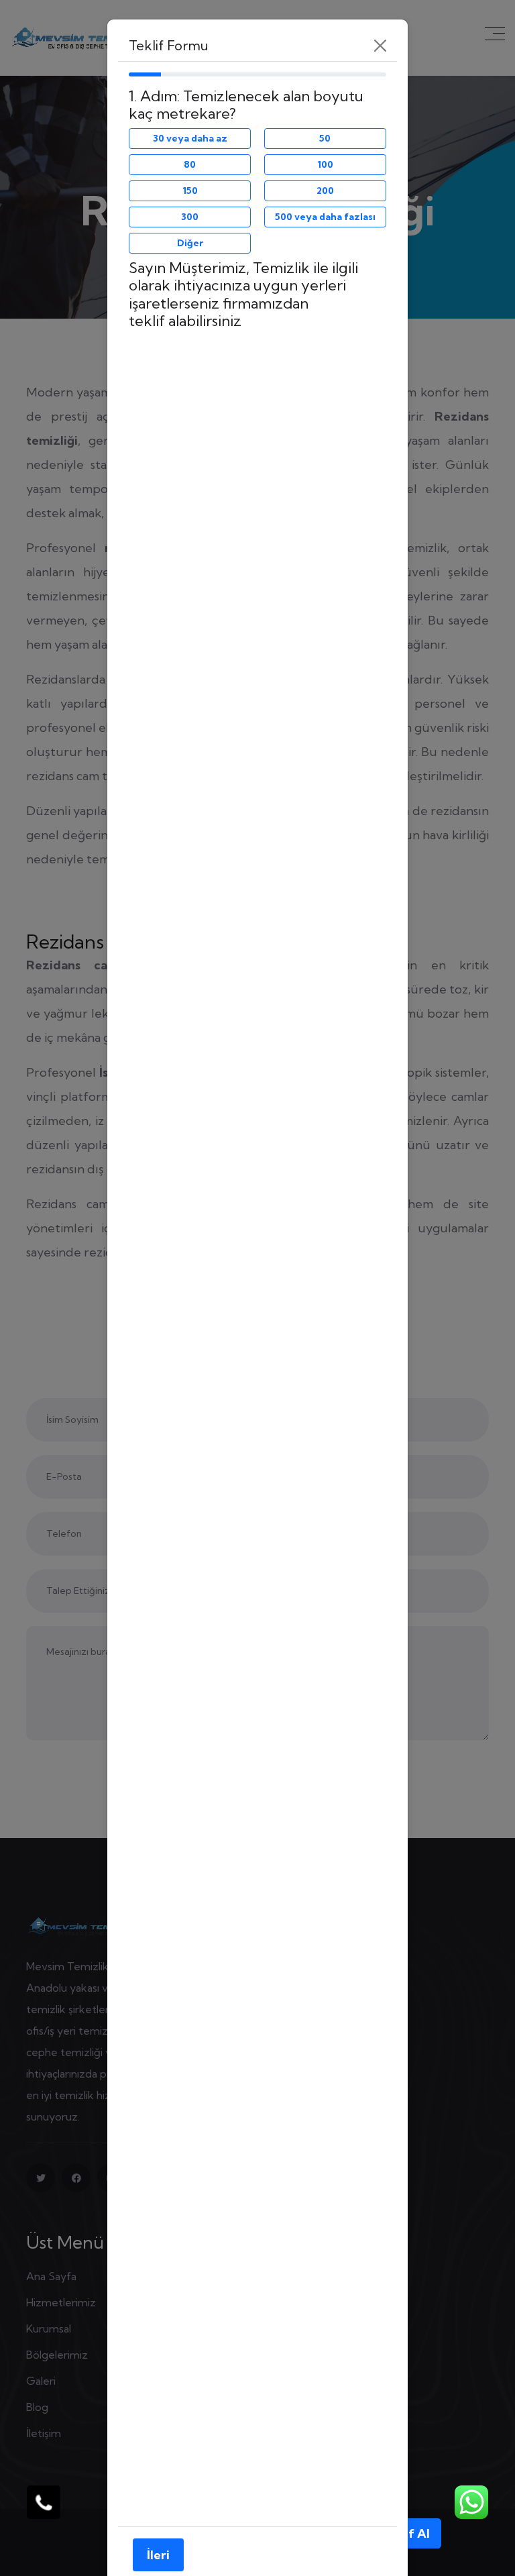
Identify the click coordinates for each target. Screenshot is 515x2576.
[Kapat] (380, 46)
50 (325, 138)
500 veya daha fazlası (325, 217)
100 (325, 164)
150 (190, 191)
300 (190, 217)
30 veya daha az (190, 138)
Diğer (190, 243)
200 (325, 191)
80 (190, 164)
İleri (158, 2555)
